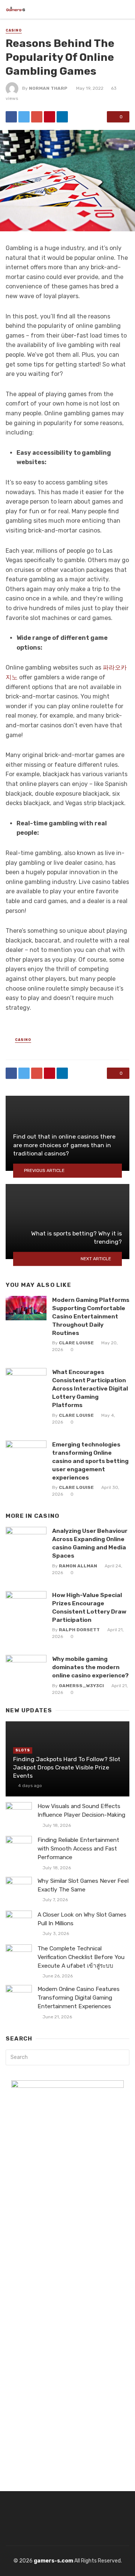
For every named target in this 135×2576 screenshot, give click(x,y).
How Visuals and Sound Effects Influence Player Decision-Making (81, 1811)
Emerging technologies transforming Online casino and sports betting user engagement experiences (90, 1461)
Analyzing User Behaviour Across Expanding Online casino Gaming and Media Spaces (90, 1543)
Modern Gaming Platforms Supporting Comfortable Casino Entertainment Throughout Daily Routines (91, 1316)
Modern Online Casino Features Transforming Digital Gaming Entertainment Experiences (79, 1998)
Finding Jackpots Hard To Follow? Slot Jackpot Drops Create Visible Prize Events (67, 1767)
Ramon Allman (78, 1566)
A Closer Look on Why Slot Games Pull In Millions (82, 1919)
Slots (23, 1750)
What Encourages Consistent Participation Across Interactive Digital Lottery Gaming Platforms (90, 1388)
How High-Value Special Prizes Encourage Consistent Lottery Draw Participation (89, 1607)
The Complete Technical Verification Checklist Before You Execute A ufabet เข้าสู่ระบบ (81, 1957)
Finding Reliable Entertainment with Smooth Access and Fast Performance (78, 1849)
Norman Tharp (48, 88)
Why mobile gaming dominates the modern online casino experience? (90, 1667)
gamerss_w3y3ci (81, 1686)
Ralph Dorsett (79, 1630)
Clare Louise (76, 1343)
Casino (14, 30)
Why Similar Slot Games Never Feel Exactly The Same (83, 1885)
